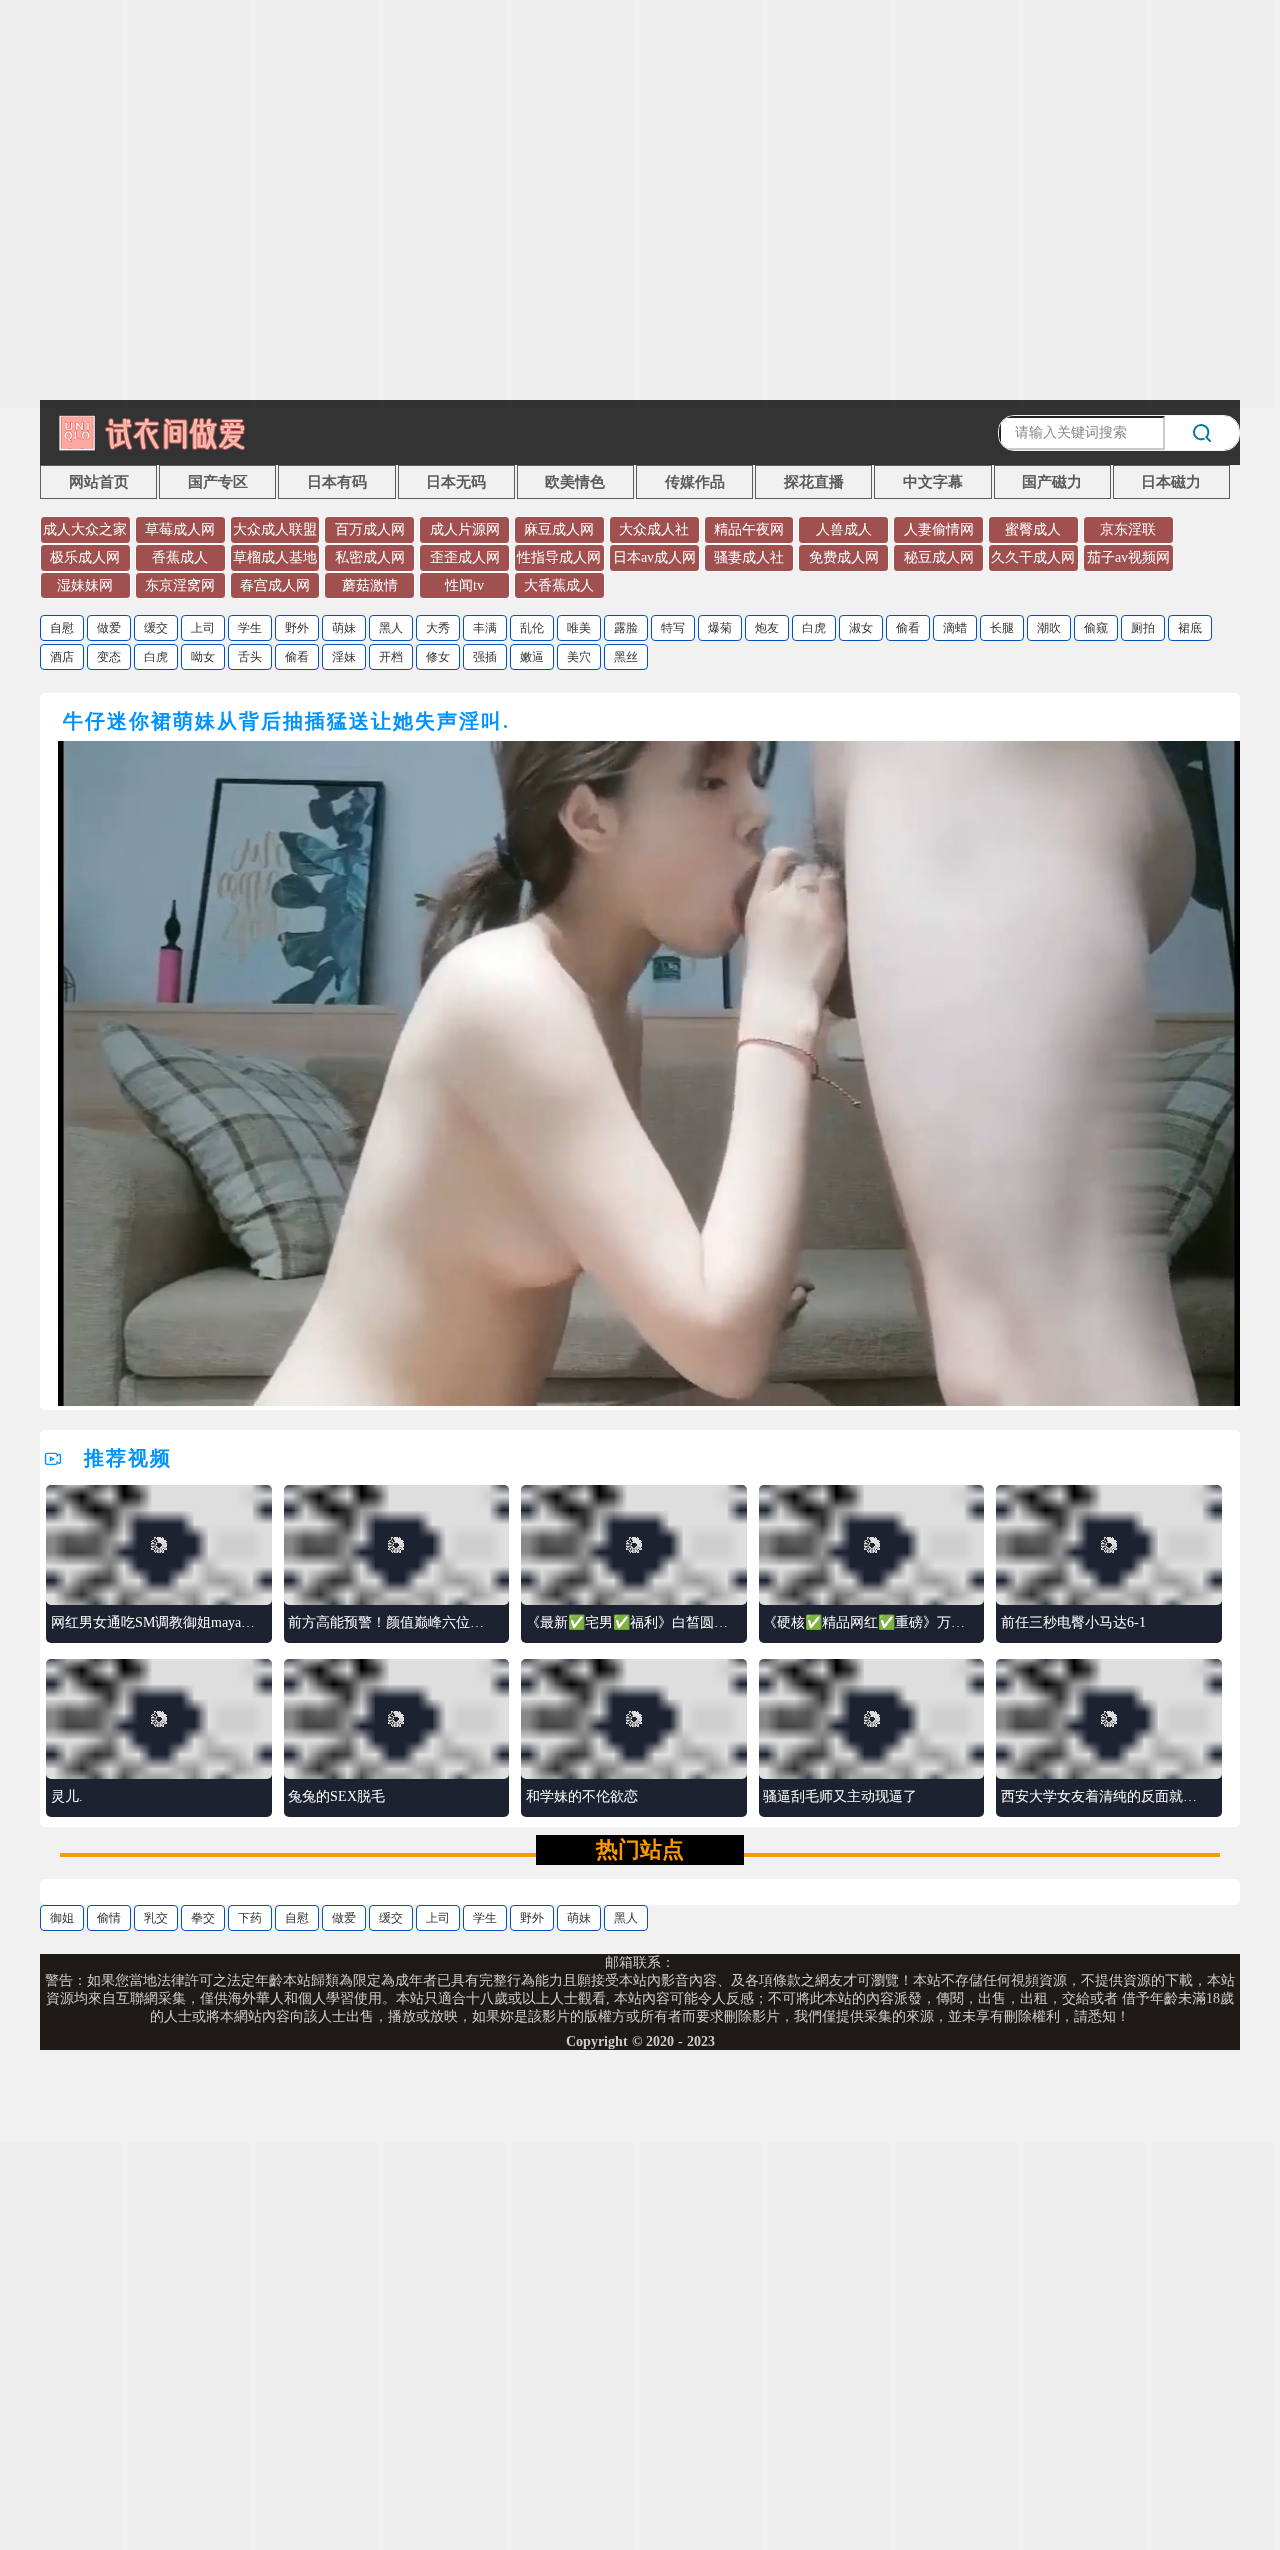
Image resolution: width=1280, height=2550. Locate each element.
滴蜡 (955, 628)
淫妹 (344, 657)
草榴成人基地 (275, 557)
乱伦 (532, 628)
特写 (673, 628)
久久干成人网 (1033, 557)
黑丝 (626, 657)
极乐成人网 (85, 557)
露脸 (626, 628)
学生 (250, 628)
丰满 (485, 628)
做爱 (109, 628)
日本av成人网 (654, 557)
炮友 (767, 628)
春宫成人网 (275, 585)
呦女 (203, 657)
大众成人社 (654, 529)
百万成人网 (370, 529)
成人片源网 (465, 529)
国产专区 (218, 482)
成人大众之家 (85, 529)
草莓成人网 (180, 529)
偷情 (109, 1918)
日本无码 (456, 482)
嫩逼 (532, 657)
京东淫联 (1128, 529)
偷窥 (1096, 628)
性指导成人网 (559, 557)
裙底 (1190, 628)
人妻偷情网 (939, 529)
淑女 (861, 628)
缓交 (156, 628)
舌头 (250, 657)
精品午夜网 (749, 529)
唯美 (579, 628)
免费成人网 (844, 557)
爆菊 (720, 628)
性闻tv (464, 585)
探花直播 (814, 482)
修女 (438, 657)
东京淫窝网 (180, 585)
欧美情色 (575, 482)
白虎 (814, 628)
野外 (297, 628)
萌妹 (344, 628)
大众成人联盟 (275, 529)
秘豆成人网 (939, 557)
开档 (391, 657)
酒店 (62, 657)
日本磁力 (1171, 482)
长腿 (1002, 628)
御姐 (62, 1918)
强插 (485, 657)
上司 (203, 628)
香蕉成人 (180, 557)
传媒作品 (695, 482)
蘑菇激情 (370, 585)
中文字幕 (933, 482)
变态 (109, 657)
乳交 (156, 1918)
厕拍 (1143, 628)
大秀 (438, 628)
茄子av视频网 (1128, 557)
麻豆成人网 (559, 529)
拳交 (203, 1918)
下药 (250, 1918)
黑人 (391, 628)
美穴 (579, 657)
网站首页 (99, 482)
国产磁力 (1052, 482)
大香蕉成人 (559, 585)
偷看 (908, 628)
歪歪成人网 (465, 557)
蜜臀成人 (1033, 529)
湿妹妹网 (85, 585)
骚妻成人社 (749, 557)
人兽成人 (844, 529)
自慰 (62, 628)
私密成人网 (370, 557)
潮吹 (1049, 628)
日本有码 (337, 482)
